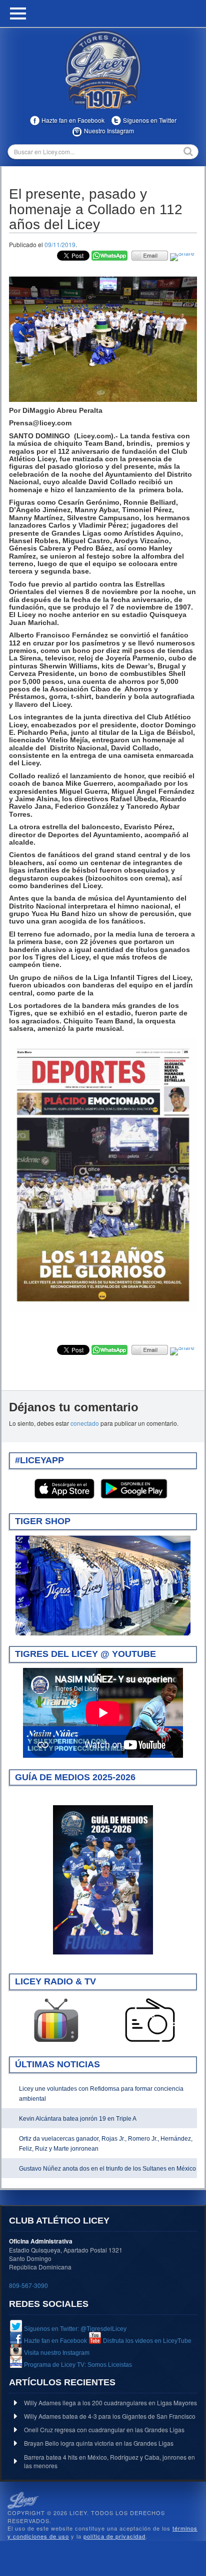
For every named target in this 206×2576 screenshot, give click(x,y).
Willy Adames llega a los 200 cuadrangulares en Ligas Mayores (110, 2403)
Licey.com (103, 69)
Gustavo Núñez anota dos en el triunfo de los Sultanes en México (107, 2169)
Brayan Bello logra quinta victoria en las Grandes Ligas (99, 2443)
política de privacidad (114, 2536)
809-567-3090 (28, 2285)
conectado (85, 1423)
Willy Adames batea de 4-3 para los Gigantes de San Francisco (110, 2416)
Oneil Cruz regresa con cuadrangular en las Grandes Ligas (104, 2429)
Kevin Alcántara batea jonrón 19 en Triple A (78, 2119)
